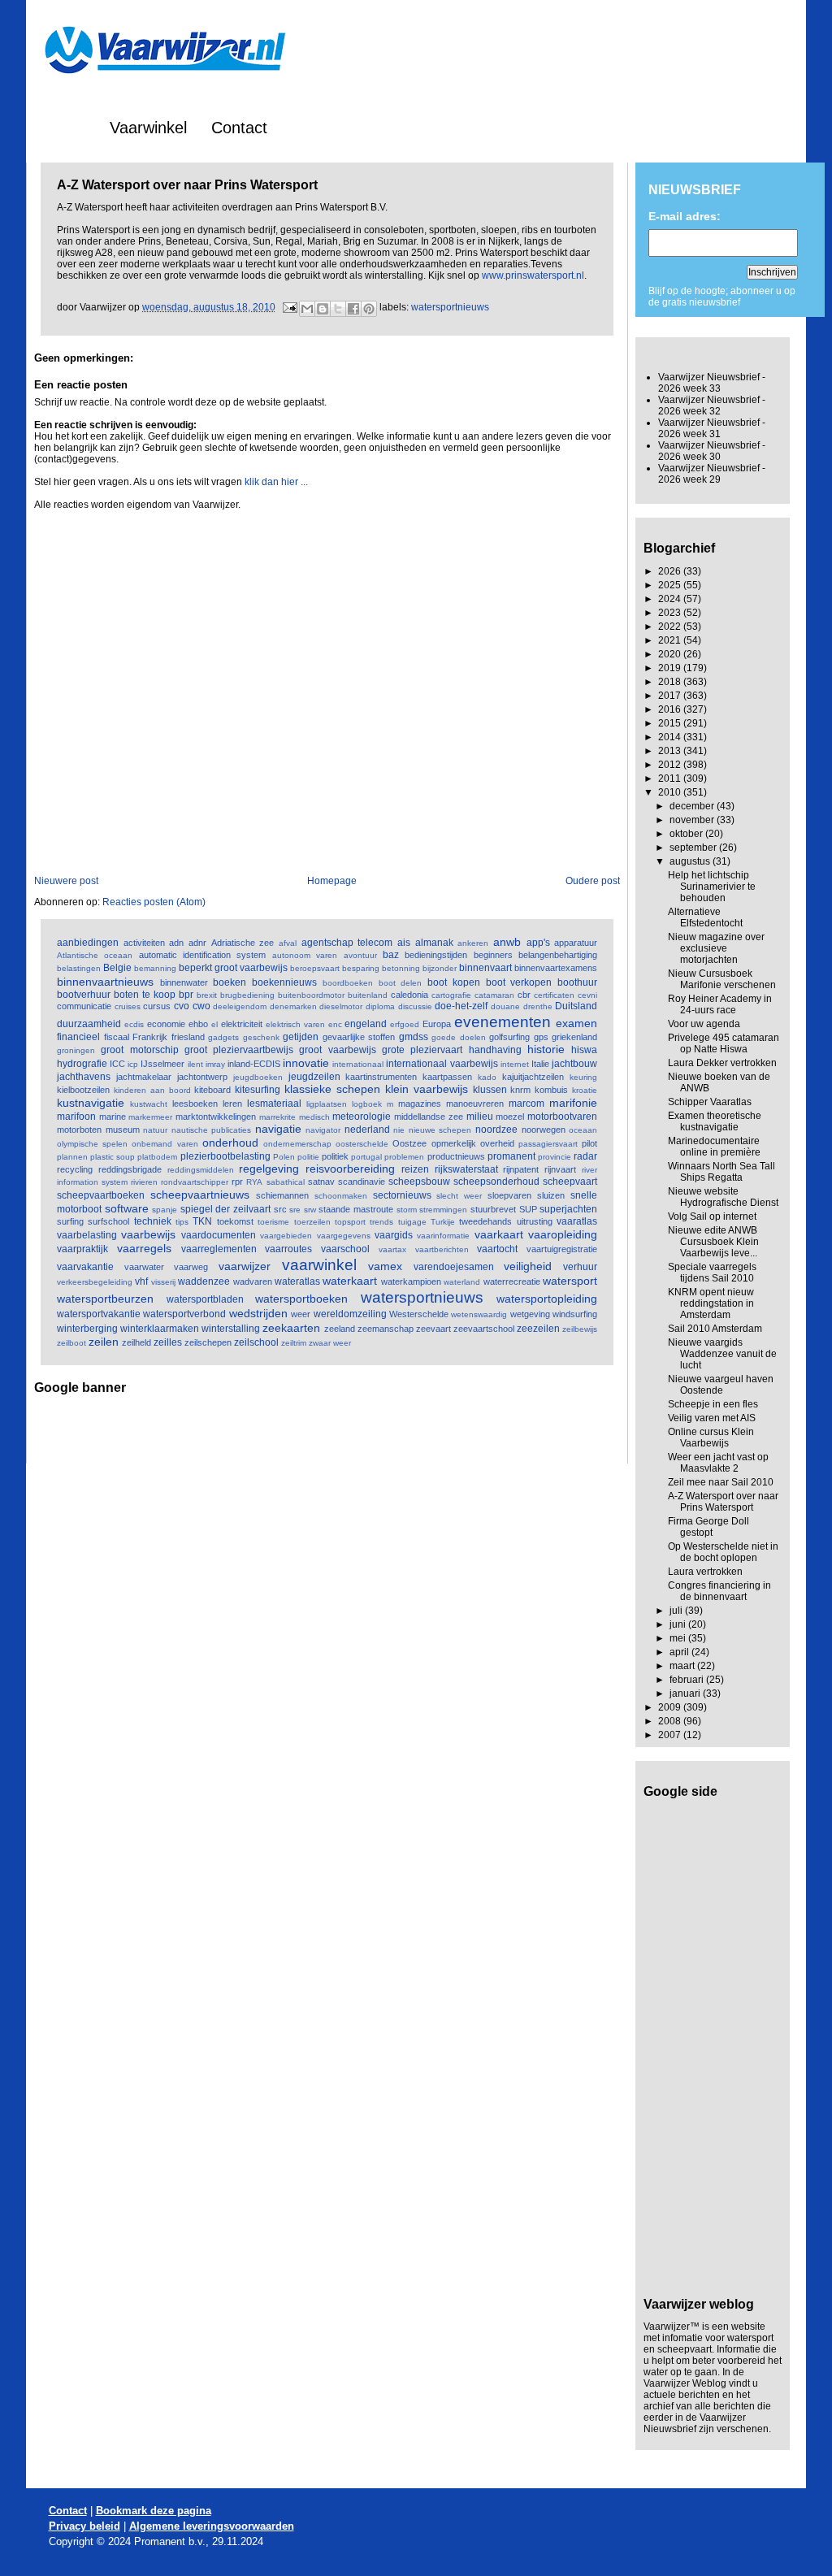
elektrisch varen (295, 1024)
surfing (70, 1221)
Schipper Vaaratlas (710, 1102)
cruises (128, 1006)
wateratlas (297, 1281)
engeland (366, 1024)
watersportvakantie (99, 1314)
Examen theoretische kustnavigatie (715, 1121)
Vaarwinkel (148, 128)
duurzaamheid (89, 1024)
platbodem (157, 1157)
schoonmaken (341, 1196)
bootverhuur (84, 995)
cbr (524, 995)
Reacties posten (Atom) (154, 902)
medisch (314, 1117)
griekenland (574, 1037)
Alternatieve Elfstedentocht (705, 917)
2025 (671, 585)
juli (677, 1611)
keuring (583, 1077)
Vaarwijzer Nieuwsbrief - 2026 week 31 (712, 428)
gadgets (223, 1037)
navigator (323, 1130)
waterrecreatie (512, 1281)
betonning (401, 968)
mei (679, 1638)
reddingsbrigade (130, 1169)
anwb (507, 942)
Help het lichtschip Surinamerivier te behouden (712, 887)
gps (541, 1037)
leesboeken (195, 1104)
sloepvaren (509, 1195)
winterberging (87, 1329)
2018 (671, 682)
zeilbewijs (580, 1329)
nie (399, 1130)
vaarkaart (499, 1234)
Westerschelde (419, 1314)
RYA (254, 1182)
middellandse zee (429, 1117)
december (693, 806)
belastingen (79, 968)
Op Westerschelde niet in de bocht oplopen (723, 1552)
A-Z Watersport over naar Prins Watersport (723, 1502)
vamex (385, 1266)
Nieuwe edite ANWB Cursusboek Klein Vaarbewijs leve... (713, 1242)
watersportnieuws (450, 307)
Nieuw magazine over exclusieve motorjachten (716, 948)
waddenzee (204, 1281)
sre (295, 1210)
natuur (155, 1130)
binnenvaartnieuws (105, 982)
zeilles (168, 1342)
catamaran (494, 995)
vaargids (394, 1235)
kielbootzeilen (83, 1090)
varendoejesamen (454, 1267)
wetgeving (530, 1314)
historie (546, 1049)
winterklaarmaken (160, 1329)
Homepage (332, 881)
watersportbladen (205, 1299)
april (680, 1652)
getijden (301, 1037)
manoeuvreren (475, 1104)
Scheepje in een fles (713, 1404)
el (214, 1024)
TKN (202, 1221)
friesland (188, 1037)
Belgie (117, 968)
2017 (671, 696)
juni (679, 1624)
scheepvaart (570, 1182)
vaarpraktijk (82, 1249)
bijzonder (440, 968)
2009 (671, 1707)
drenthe (538, 1006)
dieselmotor (341, 1006)
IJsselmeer (162, 1064)
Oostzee (409, 1143)
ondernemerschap (297, 1144)
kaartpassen (447, 1077)
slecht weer (459, 1196)
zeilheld (136, 1342)
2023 (671, 613)
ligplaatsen (327, 1104)
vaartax (392, 1249)
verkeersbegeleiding (95, 1282)
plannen (72, 1157)
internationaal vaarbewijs (442, 1064)
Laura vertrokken (705, 1572)
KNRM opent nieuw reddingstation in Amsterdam (711, 1303)
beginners (493, 955)
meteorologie (362, 1117)
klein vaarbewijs (427, 1089)
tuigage (412, 1222)
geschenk (261, 1037)
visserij (163, 1282)
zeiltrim (294, 1343)
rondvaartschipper (195, 1182)
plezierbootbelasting (225, 1156)
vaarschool (345, 1249)
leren (232, 1104)
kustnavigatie (91, 1103)
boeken (230, 982)
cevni (587, 995)
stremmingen (443, 1210)
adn (176, 943)
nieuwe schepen (440, 1130)
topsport (350, 1222)
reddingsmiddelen (201, 1170)
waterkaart (350, 1281)
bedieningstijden (436, 955)
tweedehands (485, 1221)
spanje (165, 1210)
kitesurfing (258, 1090)
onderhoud (230, 1143)
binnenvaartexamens (556, 968)
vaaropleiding (563, 1234)
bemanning (155, 968)
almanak (434, 943)
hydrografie (82, 1064)
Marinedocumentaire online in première (714, 1147)
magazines (420, 1104)
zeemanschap (386, 1329)
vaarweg (191, 1267)
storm (407, 1210)
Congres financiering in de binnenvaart (719, 1591)
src (280, 1209)
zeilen (104, 1342)
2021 (671, 640)
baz (391, 955)
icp (133, 1064)
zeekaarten (291, 1328)
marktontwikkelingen (216, 1117)
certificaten (554, 995)
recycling (75, 1169)
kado (487, 1077)
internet (515, 1064)
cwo (201, 1006)
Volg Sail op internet (712, 1216)
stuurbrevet (493, 1209)
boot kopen (454, 982)
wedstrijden (258, 1313)
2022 (671, 627)
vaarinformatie (443, 1236)
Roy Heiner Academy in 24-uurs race (720, 1004)
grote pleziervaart (422, 1050)
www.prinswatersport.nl (533, 275)
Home (64, 128)
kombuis (551, 1090)
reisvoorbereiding (350, 1169)
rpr (237, 1182)
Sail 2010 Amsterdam (715, 1329)
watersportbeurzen (105, 1299)
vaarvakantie (85, 1267)
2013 (671, 751)
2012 (671, 765)
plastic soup (113, 1157)
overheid (497, 1143)
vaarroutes (288, 1249)
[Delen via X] (338, 309)
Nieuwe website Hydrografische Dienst (723, 1197)
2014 (671, 737)
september (694, 848)
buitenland (368, 995)
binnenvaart (485, 968)
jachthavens (84, 1077)
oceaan (583, 1130)
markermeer (150, 1117)
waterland (462, 1282)
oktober (687, 834)
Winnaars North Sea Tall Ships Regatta (721, 1172)
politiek (335, 1156)
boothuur (577, 982)
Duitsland (576, 1006)
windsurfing (575, 1314)
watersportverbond (184, 1314)
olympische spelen (92, 1144)
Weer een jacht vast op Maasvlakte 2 (718, 1463)
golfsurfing (509, 1037)
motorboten (79, 1130)
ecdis (134, 1024)
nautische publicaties (212, 1130)
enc (335, 1024)
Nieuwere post (66, 881)
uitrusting (535, 1221)
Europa (437, 1024)
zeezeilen (538, 1329)
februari (688, 1680)
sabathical (286, 1182)
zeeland (340, 1329)
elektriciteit (242, 1024)
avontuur (360, 955)
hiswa (584, 1050)
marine (113, 1117)
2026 (671, 571)
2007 (671, 1735)
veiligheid (528, 1266)
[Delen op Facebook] (353, 309)
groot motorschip (139, 1050)
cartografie (451, 995)
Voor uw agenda (704, 1024)
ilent (195, 1064)
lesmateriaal (274, 1104)
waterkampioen (411, 1281)
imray (215, 1064)
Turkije (443, 1222)
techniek (153, 1221)
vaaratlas (577, 1221)
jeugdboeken (258, 1077)
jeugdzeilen (314, 1077)
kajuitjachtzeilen (533, 1077)
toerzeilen (312, 1222)
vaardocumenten (219, 1235)
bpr (186, 995)
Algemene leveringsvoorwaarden (212, 2526)
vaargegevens (344, 1236)
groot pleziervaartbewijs (239, 1050)
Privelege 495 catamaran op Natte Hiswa (724, 1043)
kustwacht (149, 1104)
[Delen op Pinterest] (369, 309)
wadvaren (253, 1281)
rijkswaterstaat (466, 1169)
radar (585, 1156)
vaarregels (144, 1248)
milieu (480, 1117)
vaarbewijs (148, 1234)
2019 (671, 668)
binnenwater (184, 982)
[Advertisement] (224, 1429)
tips (182, 1222)
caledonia (409, 995)
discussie (415, 1006)
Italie (540, 1064)
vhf (141, 1281)
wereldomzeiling (350, 1314)
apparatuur (576, 943)
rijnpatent (521, 1169)
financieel (78, 1037)
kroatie (585, 1090)
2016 (671, 709)
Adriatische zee (243, 943)
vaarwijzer (245, 1266)
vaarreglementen (219, 1249)
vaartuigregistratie (562, 1249)
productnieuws (456, 1156)
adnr (197, 943)
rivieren (144, 1182)
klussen (490, 1090)
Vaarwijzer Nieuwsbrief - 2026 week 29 (712, 474)
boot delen (401, 983)
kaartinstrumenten (381, 1077)
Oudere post (593, 881)
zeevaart (433, 1329)
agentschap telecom (347, 943)
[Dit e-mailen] (307, 309)
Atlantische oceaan (95, 955)
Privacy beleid (84, 2526)
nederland (367, 1130)
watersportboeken (301, 1299)
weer (301, 1314)
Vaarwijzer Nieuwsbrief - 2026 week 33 (712, 383)
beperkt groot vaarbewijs (233, 968)
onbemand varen (165, 1144)
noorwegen (544, 1130)
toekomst (235, 1221)
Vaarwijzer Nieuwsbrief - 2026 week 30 (712, 451)
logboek (367, 1104)
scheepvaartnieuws (200, 1195)
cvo (182, 1006)
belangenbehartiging (558, 955)
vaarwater (144, 1267)
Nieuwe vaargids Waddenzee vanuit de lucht (722, 1354)
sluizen (551, 1195)
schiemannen (282, 1195)
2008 (671, 1721)
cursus (157, 1006)
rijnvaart (560, 1169)
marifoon (76, 1117)
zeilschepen (208, 1342)
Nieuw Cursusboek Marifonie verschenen (722, 979)
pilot (589, 1143)
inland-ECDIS (254, 1064)
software (127, 1208)
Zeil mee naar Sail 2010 (721, 1482)
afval (288, 943)
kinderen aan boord (152, 1090)
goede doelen (459, 1037)
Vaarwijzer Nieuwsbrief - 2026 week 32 (712, 405)
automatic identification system (203, 955)
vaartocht (497, 1249)
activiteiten (144, 943)
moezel (510, 1117)
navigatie (278, 1129)
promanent (511, 1156)
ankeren (473, 943)
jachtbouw (574, 1064)
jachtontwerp (202, 1077)
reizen (415, 1169)
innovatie (306, 1063)
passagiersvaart (548, 1144)
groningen (76, 1050)
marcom (526, 1104)
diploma (380, 1006)
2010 (671, 792)
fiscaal (117, 1037)
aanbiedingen (88, 943)
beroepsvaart (315, 968)
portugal (366, 1157)
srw (310, 1210)
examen (576, 1023)
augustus (691, 861)
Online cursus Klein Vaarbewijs (711, 1438)
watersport (570, 1281)
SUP (528, 1209)
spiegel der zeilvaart (225, 1209)
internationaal (358, 1064)
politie (308, 1157)
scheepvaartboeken (101, 1195)
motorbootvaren (562, 1117)
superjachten (568, 1209)
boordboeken (348, 983)
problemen (404, 1157)
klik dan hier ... (276, 482)
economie (166, 1024)
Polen (284, 1157)
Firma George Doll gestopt (708, 1527)
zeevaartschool (484, 1329)
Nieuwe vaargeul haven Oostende (721, 1385)
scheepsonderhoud (496, 1182)
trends (381, 1222)
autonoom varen (305, 955)
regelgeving (269, 1169)
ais (404, 943)
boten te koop (145, 995)
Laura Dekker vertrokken (722, 1063)
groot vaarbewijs (337, 1050)
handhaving (495, 1050)
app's (538, 943)
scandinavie (362, 1182)
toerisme (273, 1222)
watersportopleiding (547, 1299)
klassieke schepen (332, 1089)
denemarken (293, 1006)
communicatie (84, 1006)
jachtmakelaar (144, 1077)
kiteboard (212, 1090)
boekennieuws (284, 982)
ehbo (198, 1024)
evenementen (503, 1022)
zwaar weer (330, 1343)
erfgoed (405, 1024)
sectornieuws (402, 1195)
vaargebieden (286, 1236)
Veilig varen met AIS (712, 1418)
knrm (520, 1090)
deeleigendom (240, 1006)
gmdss (414, 1037)
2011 (671, 778)
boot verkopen (519, 982)
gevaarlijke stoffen (359, 1037)
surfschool (108, 1221)
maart (683, 1666)
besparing (361, 968)
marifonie (573, 1103)
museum (123, 1130)
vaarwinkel (319, 1265)
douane (505, 1006)
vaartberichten (442, 1249)
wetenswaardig (479, 1314)
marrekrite (277, 1117)
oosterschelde (362, 1144)
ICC (117, 1064)
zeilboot (71, 1343)
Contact (239, 128)
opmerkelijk (454, 1143)
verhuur (580, 1267)
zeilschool (256, 1342)
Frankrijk (150, 1037)
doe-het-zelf (461, 1006)
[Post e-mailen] (289, 307)
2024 (671, 599)
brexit (207, 995)
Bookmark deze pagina (154, 2511)
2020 (671, 654)
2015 (671, 723)
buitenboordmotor (311, 995)
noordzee (496, 1130)
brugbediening (247, 995)
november (693, 820)
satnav (321, 1182)
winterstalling (231, 1329)
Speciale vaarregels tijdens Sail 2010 (712, 1273)
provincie (555, 1157)
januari (686, 1693)
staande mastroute (356, 1209)
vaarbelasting (87, 1235)
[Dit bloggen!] (323, 309)
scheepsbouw (419, 1182)
